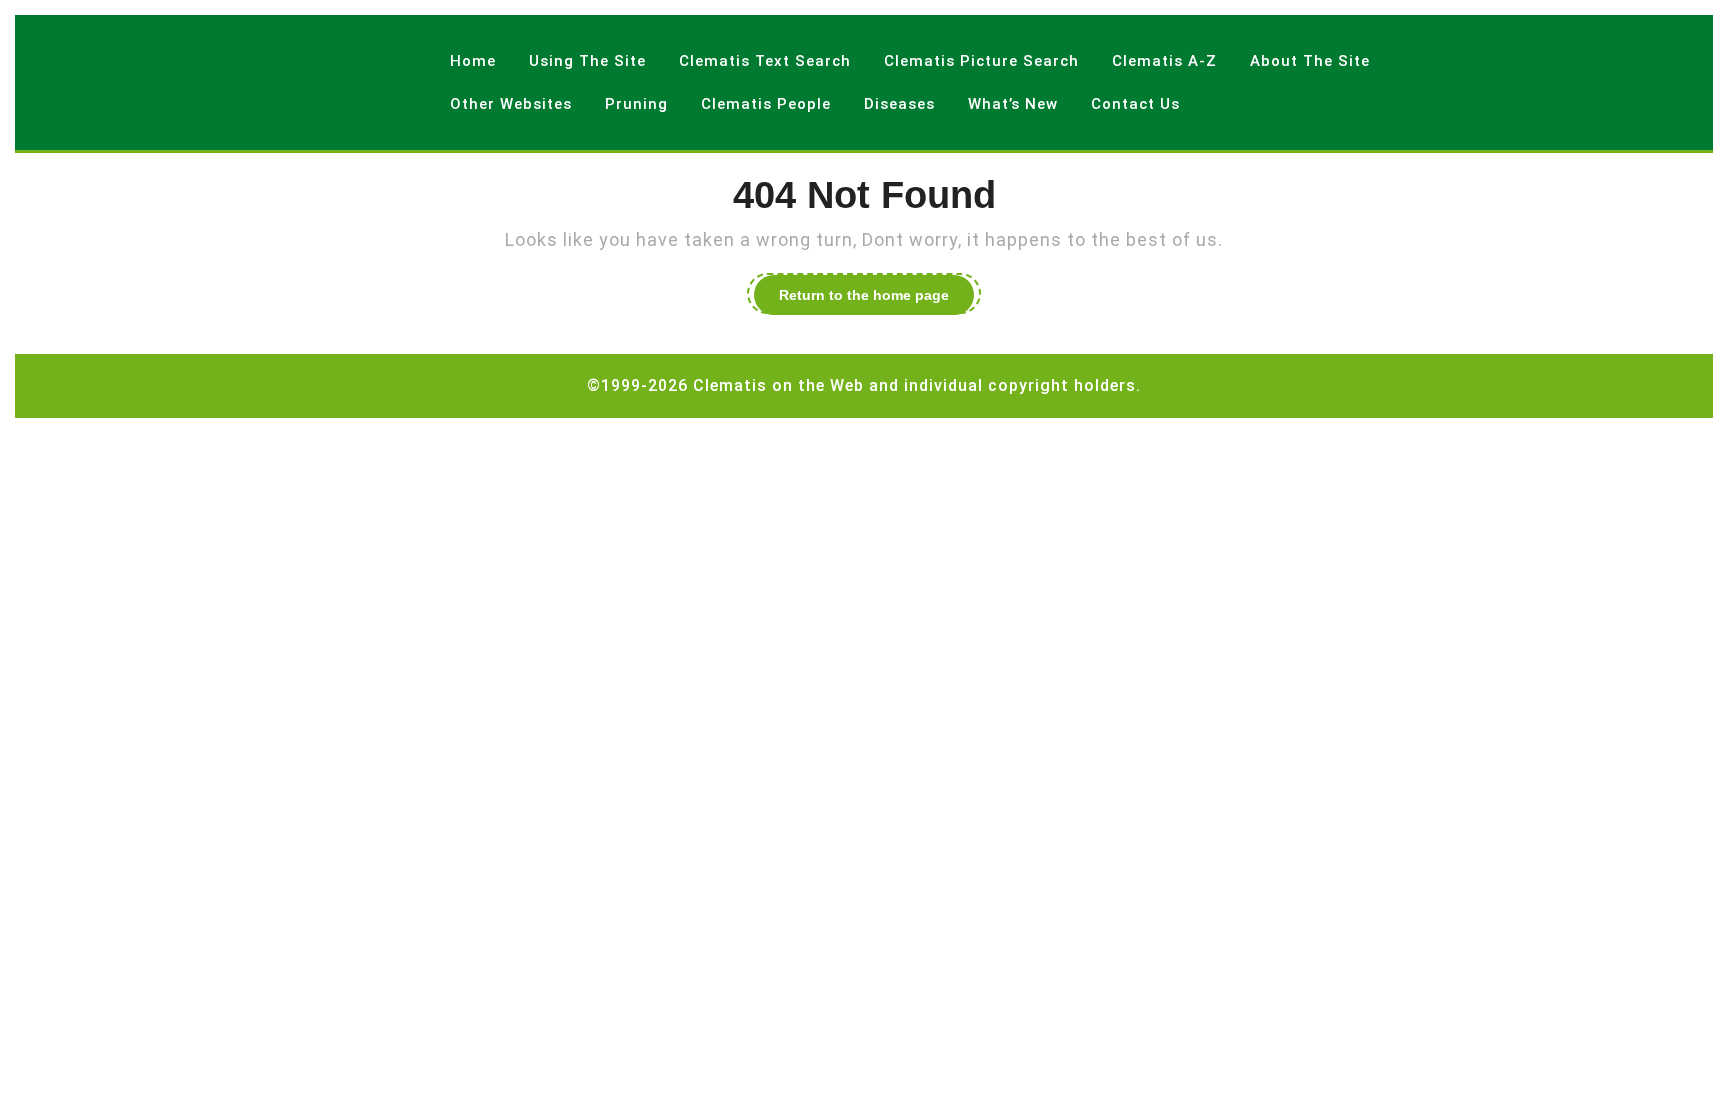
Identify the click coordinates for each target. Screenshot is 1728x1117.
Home (473, 61)
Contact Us (1135, 104)
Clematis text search (765, 61)
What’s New (1013, 104)
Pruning (636, 104)
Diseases (899, 104)
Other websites (511, 104)
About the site (1310, 61)
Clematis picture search (981, 61)
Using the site (587, 61)
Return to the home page (876, 298)
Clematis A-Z (1164, 61)
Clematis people (766, 104)
